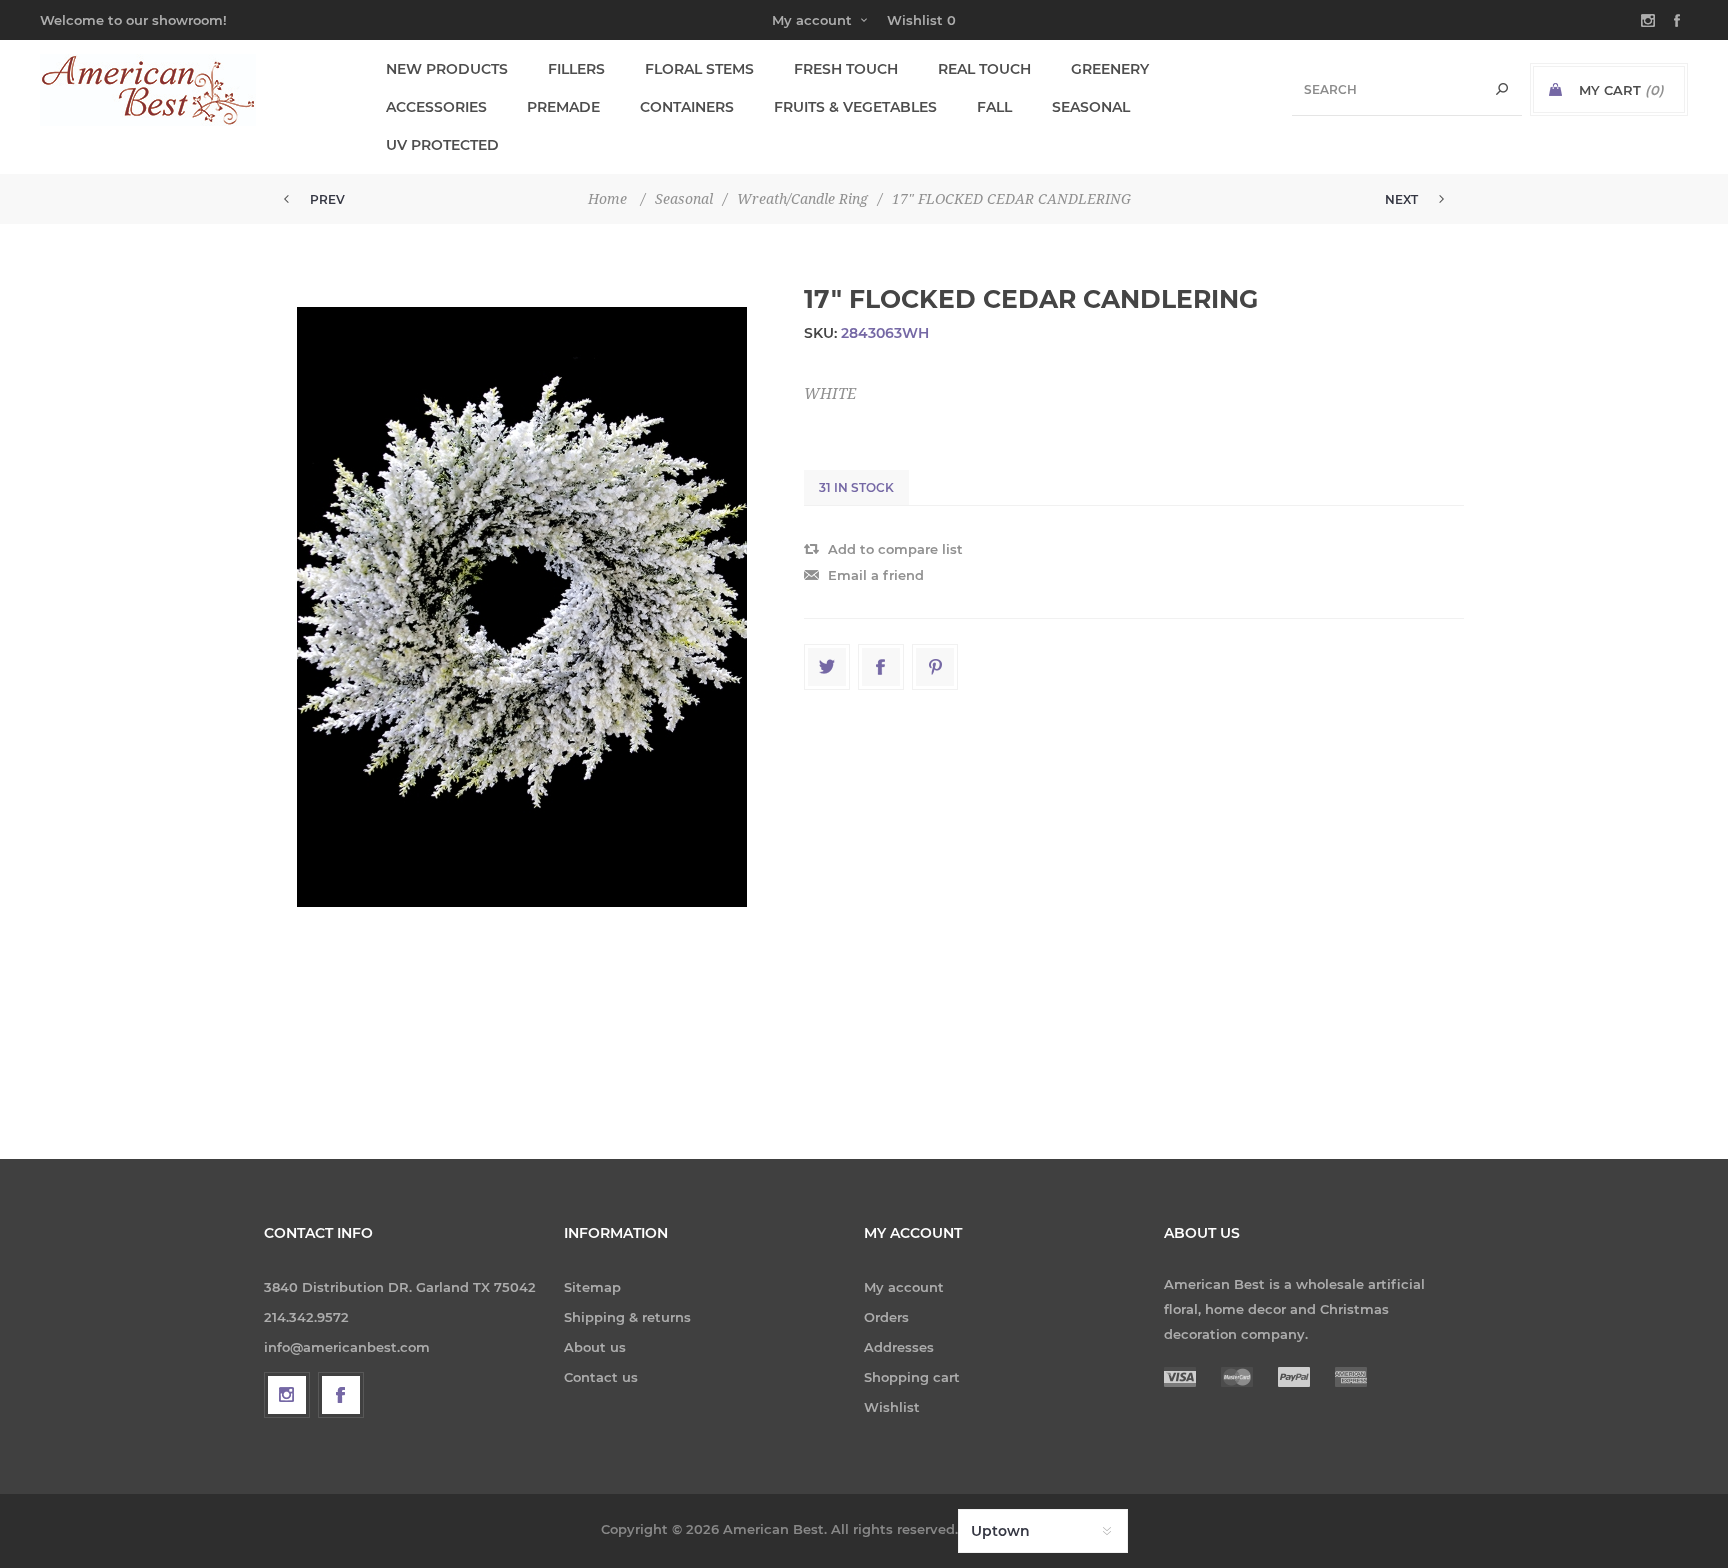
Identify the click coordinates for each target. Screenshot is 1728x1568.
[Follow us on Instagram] (287, 1395)
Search (1502, 89)
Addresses (899, 1347)
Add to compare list (895, 549)
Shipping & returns (627, 1317)
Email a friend (876, 575)
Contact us (601, 1377)
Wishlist (892, 1407)
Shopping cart (912, 1377)
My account (812, 20)
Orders (886, 1317)
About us (595, 1347)
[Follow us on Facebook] (341, 1395)
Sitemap (592, 1287)
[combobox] (1407, 89)
